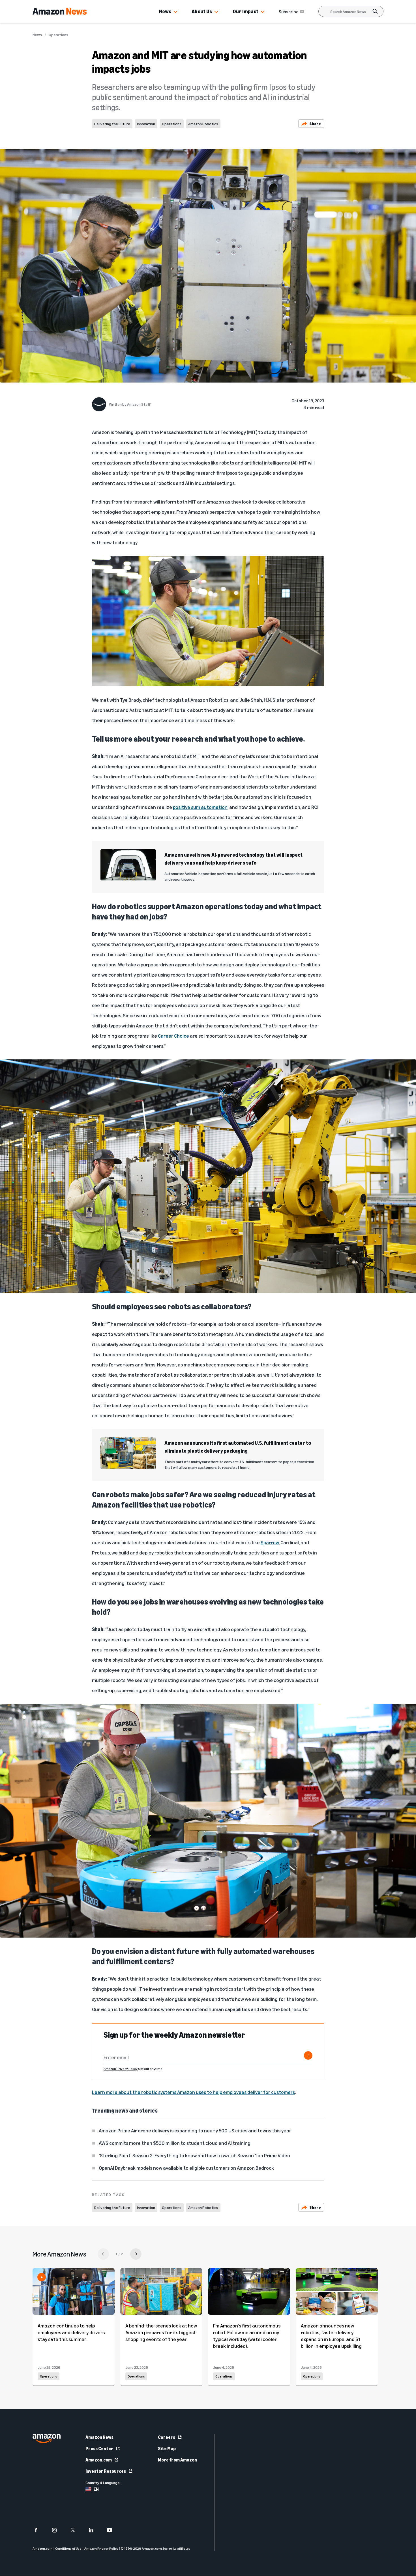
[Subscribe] (308, 2055)
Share (315, 123)
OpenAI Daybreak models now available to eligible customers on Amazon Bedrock (186, 2168)
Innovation (146, 124)
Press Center (99, 2448)
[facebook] (39, 2530)
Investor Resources (106, 2471)
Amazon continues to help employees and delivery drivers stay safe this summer (71, 2332)
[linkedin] (95, 2530)
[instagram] (58, 2530)
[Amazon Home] (60, 11)
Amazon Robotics (203, 124)
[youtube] (113, 2530)
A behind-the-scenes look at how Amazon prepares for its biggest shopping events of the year (161, 2332)
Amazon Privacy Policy (121, 2069)
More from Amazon (177, 2460)
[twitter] (76, 2530)
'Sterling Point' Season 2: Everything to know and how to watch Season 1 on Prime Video (194, 2155)
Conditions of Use (68, 2549)
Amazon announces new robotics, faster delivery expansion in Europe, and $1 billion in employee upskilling (331, 2336)
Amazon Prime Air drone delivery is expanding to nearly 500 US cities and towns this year (195, 2130)
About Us (202, 11)
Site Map (167, 2448)
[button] (175, 12)
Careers (167, 2437)
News (165, 11)
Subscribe (289, 12)
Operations (58, 35)
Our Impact (245, 11)
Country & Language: (103, 2483)
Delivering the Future (112, 124)
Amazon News (99, 2437)
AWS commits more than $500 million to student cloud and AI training (175, 2143)
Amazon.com (99, 2460)
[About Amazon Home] (47, 2438)
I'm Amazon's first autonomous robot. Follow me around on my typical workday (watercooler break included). (247, 2336)
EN (96, 2489)
